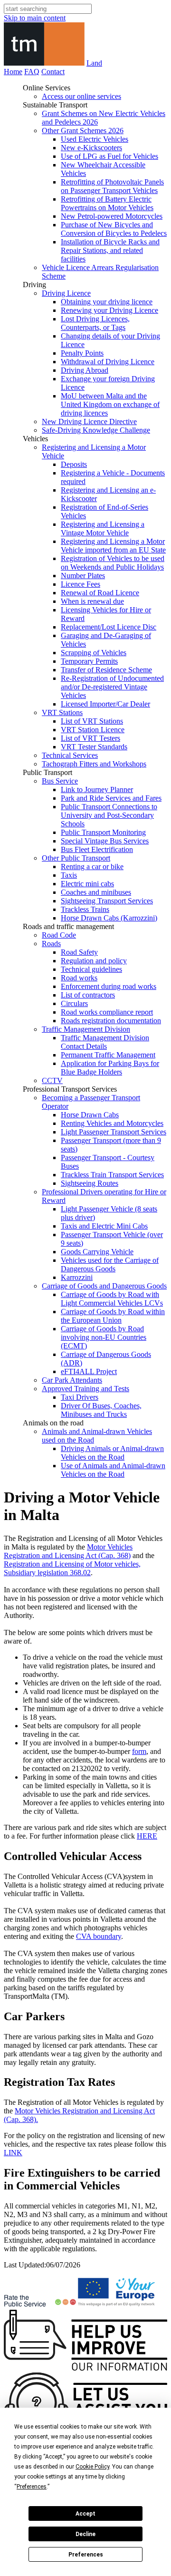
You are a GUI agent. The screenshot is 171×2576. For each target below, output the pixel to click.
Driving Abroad (85, 370)
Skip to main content (35, 18)
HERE (147, 1836)
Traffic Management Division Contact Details (105, 1042)
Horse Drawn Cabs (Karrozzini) (109, 918)
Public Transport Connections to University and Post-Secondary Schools (109, 815)
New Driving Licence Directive (89, 421)
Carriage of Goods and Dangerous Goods (104, 1286)
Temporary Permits (89, 661)
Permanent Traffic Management (108, 1055)
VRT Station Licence (93, 730)
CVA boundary (99, 1936)
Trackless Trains (85, 909)
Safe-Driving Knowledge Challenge (96, 430)
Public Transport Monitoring (103, 832)
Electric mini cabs (87, 884)
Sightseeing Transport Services (107, 901)
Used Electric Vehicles (95, 139)
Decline (85, 2534)
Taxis (69, 875)
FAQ (32, 72)
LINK (13, 2153)
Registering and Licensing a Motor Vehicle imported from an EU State (113, 546)
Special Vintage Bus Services (105, 841)
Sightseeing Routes (90, 1183)
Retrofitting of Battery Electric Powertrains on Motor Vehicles (107, 203)
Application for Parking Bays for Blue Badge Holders (110, 1068)
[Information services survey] (85, 2368)
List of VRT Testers (90, 738)
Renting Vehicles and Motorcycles (112, 1123)
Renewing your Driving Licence (109, 310)
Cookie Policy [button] (92, 2467)
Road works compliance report (107, 1012)
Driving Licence (66, 293)
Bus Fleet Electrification (97, 849)
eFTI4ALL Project (89, 1371)
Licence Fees (81, 584)
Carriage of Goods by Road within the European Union (113, 1316)
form (139, 1751)
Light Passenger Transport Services (114, 1132)
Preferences (86, 2555)
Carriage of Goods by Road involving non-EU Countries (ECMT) (104, 1337)
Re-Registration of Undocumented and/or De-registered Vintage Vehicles (112, 687)
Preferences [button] (32, 2487)
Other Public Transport (76, 858)
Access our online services (81, 96)
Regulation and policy (94, 961)
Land (94, 63)
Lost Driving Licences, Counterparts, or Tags (95, 323)
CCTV (52, 1080)
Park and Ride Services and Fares (111, 798)
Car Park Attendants (72, 1380)
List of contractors (88, 995)
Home (13, 72)
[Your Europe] (117, 2305)
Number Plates (83, 576)
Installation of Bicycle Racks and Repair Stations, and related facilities (110, 250)
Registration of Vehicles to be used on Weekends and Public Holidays (113, 563)
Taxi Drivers (80, 1397)
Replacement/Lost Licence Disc (109, 627)
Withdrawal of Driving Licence (108, 362)
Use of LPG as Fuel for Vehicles (109, 156)
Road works (79, 978)
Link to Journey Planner (97, 789)
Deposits (74, 464)
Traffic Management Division (86, 1029)
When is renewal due (92, 601)
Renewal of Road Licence (100, 593)
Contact (53, 72)
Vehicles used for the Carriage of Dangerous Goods (110, 1264)
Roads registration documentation (111, 1021)
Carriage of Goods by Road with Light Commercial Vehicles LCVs (112, 1299)
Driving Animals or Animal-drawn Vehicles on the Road (112, 1453)
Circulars (74, 1003)
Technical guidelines (91, 969)
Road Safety (79, 952)
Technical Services (70, 755)
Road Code (59, 935)
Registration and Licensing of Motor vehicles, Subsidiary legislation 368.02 (72, 1568)
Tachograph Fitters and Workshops (94, 764)
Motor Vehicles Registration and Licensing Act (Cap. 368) (68, 1551)
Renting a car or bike (92, 867)
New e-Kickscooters (91, 148)
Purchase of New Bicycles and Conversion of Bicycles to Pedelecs (114, 229)
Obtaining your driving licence (107, 302)
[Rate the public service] (40, 2305)
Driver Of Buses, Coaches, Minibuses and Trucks (101, 1410)
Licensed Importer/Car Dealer (105, 704)
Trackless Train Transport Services (112, 1175)
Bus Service (60, 781)
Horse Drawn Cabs (90, 1115)
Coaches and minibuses (96, 892)
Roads (51, 944)
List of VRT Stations (92, 721)
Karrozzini (77, 1277)
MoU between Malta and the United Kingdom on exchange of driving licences (110, 404)
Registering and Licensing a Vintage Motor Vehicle (103, 528)
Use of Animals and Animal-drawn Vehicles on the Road (113, 1470)
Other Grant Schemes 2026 (83, 131)
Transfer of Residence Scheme (106, 670)
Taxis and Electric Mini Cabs (104, 1226)
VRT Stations (62, 712)
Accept (85, 2514)
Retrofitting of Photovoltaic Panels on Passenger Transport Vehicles (112, 186)
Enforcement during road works (109, 986)
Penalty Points (82, 353)
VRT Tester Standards (94, 747)
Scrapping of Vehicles (94, 653)
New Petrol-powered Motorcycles (112, 216)
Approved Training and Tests (85, 1389)
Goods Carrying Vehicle (97, 1252)
